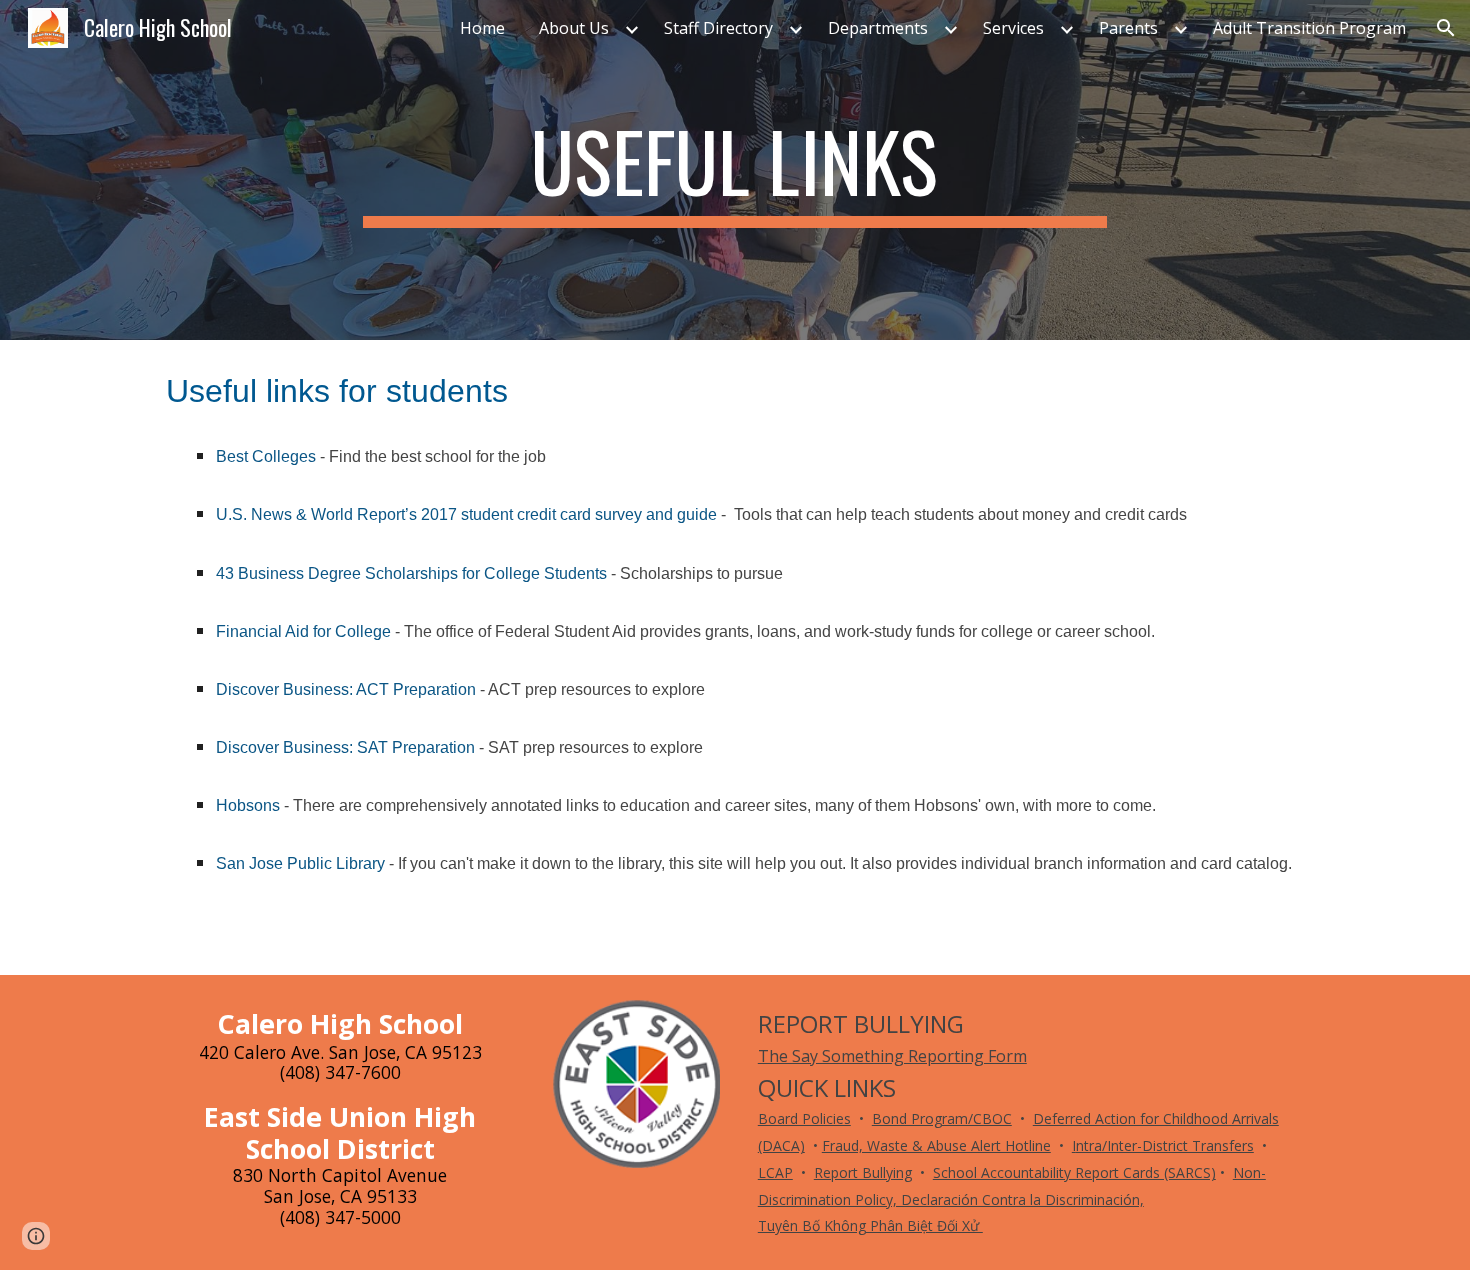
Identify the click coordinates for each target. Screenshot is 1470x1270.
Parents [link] (1128, 28)
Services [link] (1013, 28)
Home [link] (482, 28)
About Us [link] (574, 28)
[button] (1446, 28)
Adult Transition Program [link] (1309, 28)
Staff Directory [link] (718, 28)
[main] (735, 170)
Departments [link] (878, 28)
